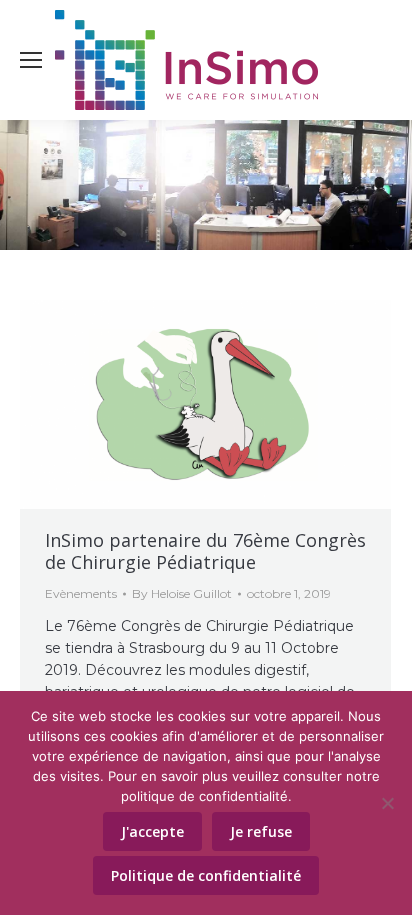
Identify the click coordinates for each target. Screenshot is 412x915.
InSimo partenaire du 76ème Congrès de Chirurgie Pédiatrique (205, 551)
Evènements (81, 593)
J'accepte (152, 831)
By (182, 593)
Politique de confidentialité (206, 875)
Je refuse (261, 831)
